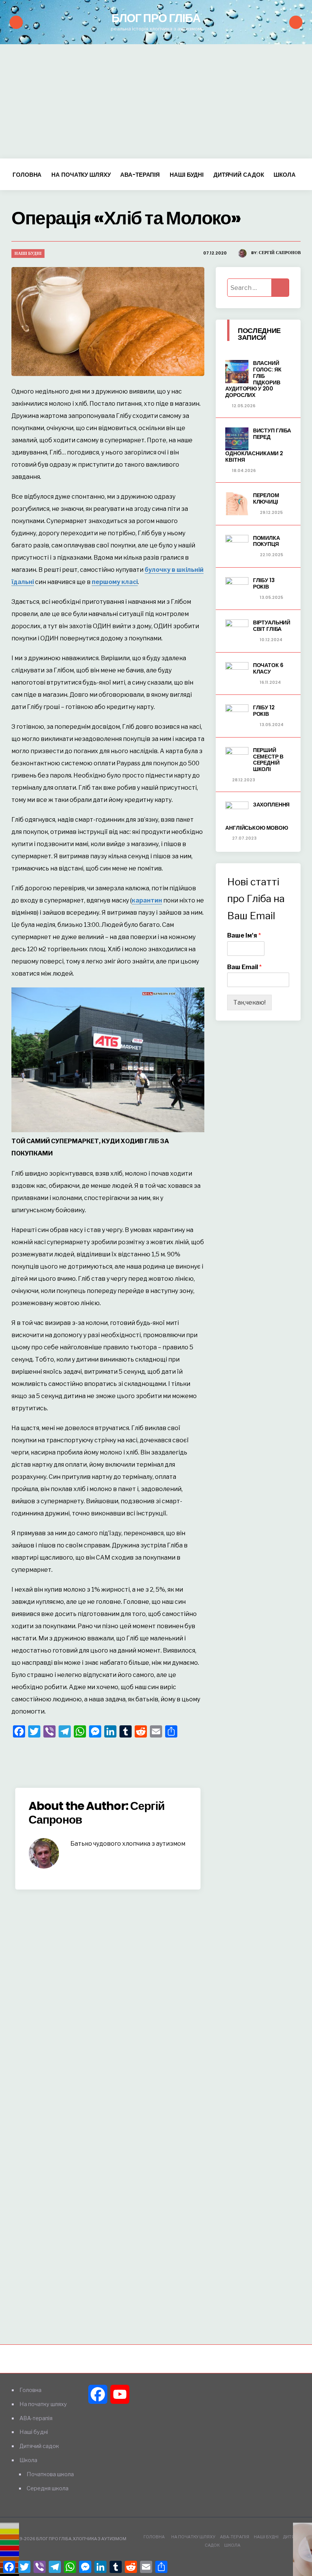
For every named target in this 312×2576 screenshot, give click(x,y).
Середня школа (48, 2488)
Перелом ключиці (266, 498)
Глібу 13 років (264, 583)
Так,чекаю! (249, 1002)
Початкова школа (50, 2474)
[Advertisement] (156, 101)
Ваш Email (244, 967)
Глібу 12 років (264, 711)
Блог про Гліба (156, 18)
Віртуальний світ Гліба (272, 626)
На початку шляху (81, 175)
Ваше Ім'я (244, 935)
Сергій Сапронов (280, 253)
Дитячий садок (239, 175)
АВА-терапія (140, 175)
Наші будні (187, 175)
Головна (27, 175)
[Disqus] (108, 2006)
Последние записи (259, 334)
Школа (284, 175)
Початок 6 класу (268, 668)
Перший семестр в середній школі (268, 760)
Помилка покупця (267, 541)
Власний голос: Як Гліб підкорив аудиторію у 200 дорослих (253, 379)
